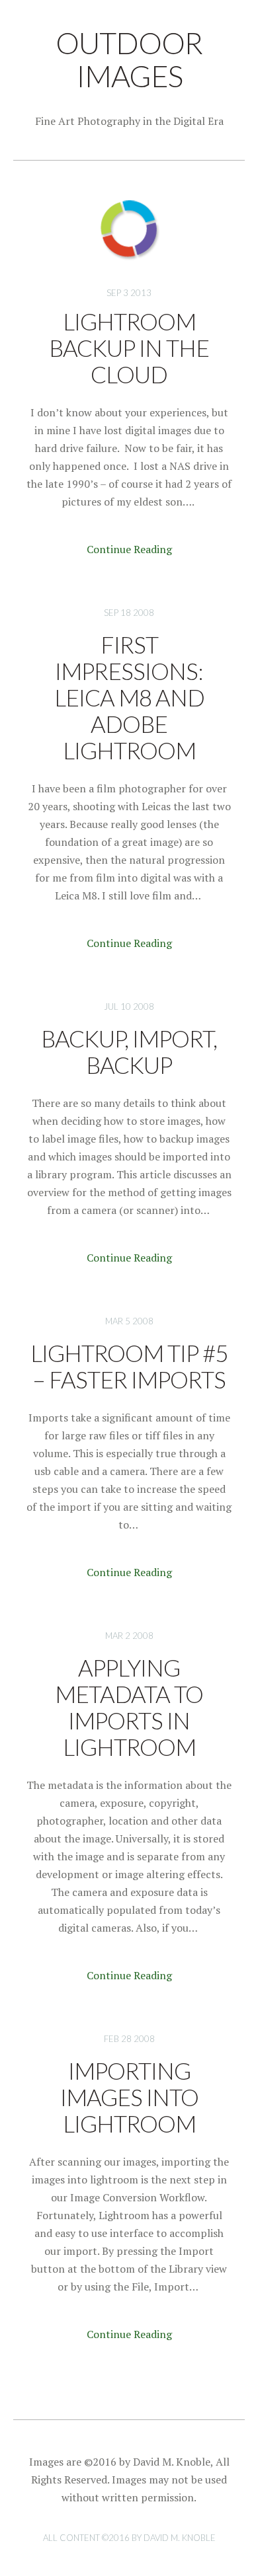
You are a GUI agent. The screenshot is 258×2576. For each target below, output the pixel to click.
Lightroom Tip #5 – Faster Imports (129, 1366)
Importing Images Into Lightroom (129, 2097)
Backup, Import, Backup (129, 1051)
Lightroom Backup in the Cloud (129, 348)
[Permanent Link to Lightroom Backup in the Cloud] (129, 268)
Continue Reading (129, 549)
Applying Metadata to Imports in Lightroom (129, 1707)
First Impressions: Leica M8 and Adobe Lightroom (129, 697)
